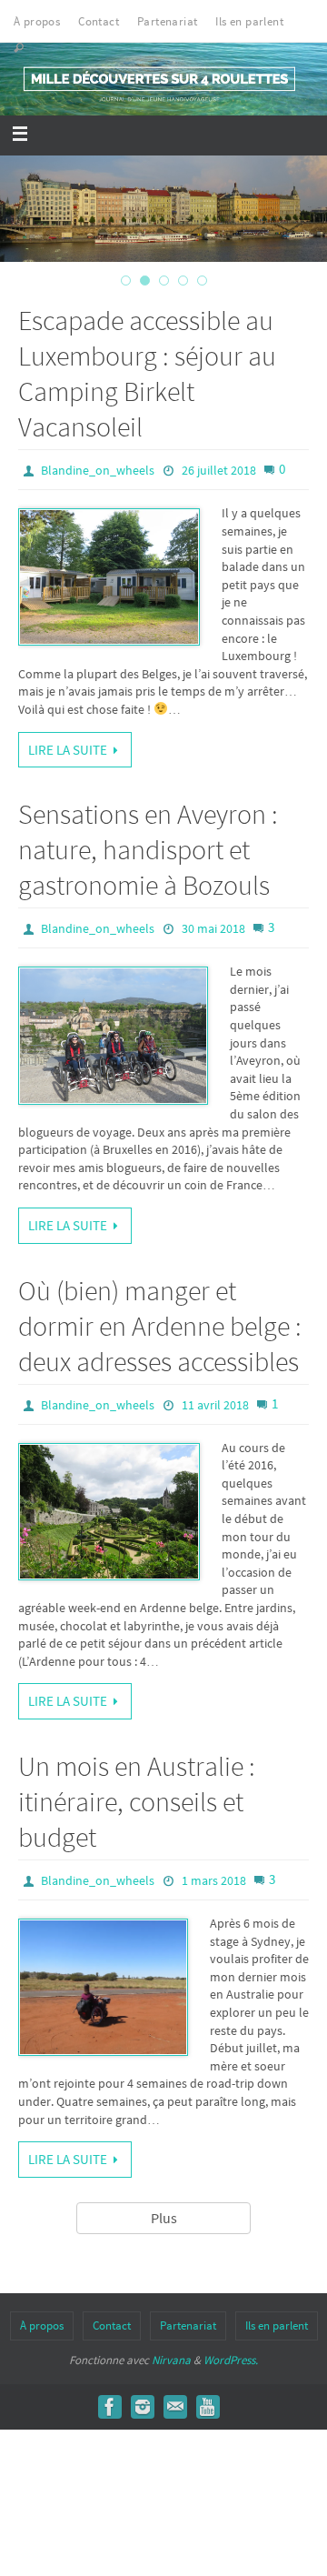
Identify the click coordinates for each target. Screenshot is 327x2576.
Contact (99, 21)
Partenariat (167, 21)
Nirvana (171, 2360)
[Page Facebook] (110, 2407)
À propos (37, 21)
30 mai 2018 (213, 928)
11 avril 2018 (215, 1405)
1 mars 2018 (214, 1880)
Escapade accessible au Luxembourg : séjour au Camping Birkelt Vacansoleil (147, 373)
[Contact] (175, 2407)
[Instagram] (143, 2407)
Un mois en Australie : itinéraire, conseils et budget (137, 1801)
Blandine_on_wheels (98, 470)
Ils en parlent (249, 21)
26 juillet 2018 (219, 470)
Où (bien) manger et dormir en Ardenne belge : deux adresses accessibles (160, 1326)
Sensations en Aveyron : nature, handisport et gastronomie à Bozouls (148, 849)
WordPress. (231, 2360)
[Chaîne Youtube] (208, 2407)
